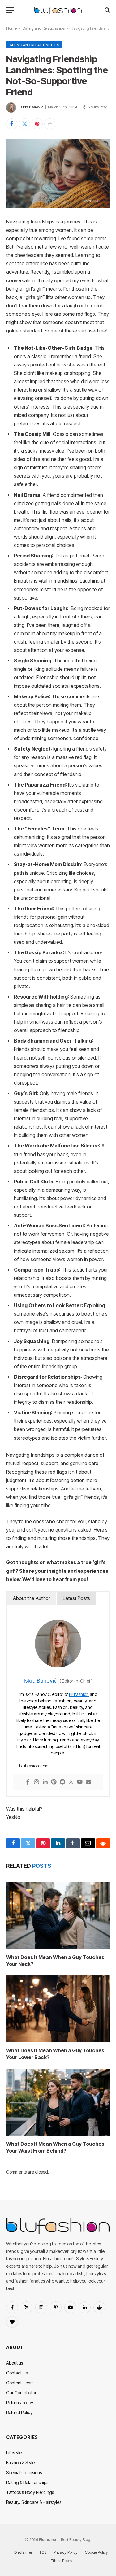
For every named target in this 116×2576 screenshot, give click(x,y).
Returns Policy (20, 2403)
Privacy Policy (66, 2552)
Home (11, 28)
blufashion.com (34, 1766)
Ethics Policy (62, 2561)
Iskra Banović (31, 107)
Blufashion (79, 1694)
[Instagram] (37, 1782)
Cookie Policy (96, 2552)
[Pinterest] (54, 1782)
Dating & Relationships (27, 2482)
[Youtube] (80, 1782)
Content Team (20, 2383)
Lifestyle (14, 2453)
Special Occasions (24, 2472)
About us (15, 2363)
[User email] (88, 1782)
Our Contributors (22, 2393)
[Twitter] (71, 1782)
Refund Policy (19, 2412)
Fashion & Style (20, 2463)
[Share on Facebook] (12, 124)
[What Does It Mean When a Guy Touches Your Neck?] (58, 1916)
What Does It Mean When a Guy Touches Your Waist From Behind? (55, 2147)
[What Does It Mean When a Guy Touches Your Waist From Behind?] (58, 2102)
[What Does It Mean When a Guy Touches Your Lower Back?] (58, 2009)
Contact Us (17, 2373)
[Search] (107, 10)
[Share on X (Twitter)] (24, 124)
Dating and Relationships (44, 28)
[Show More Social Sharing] (50, 124)
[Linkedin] (45, 1782)
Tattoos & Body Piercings (30, 2492)
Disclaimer (23, 2552)
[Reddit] (62, 1782)
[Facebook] (28, 1782)
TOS (43, 2552)
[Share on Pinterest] (37, 124)
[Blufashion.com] (58, 10)
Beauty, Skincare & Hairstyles (34, 2502)
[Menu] (10, 10)
